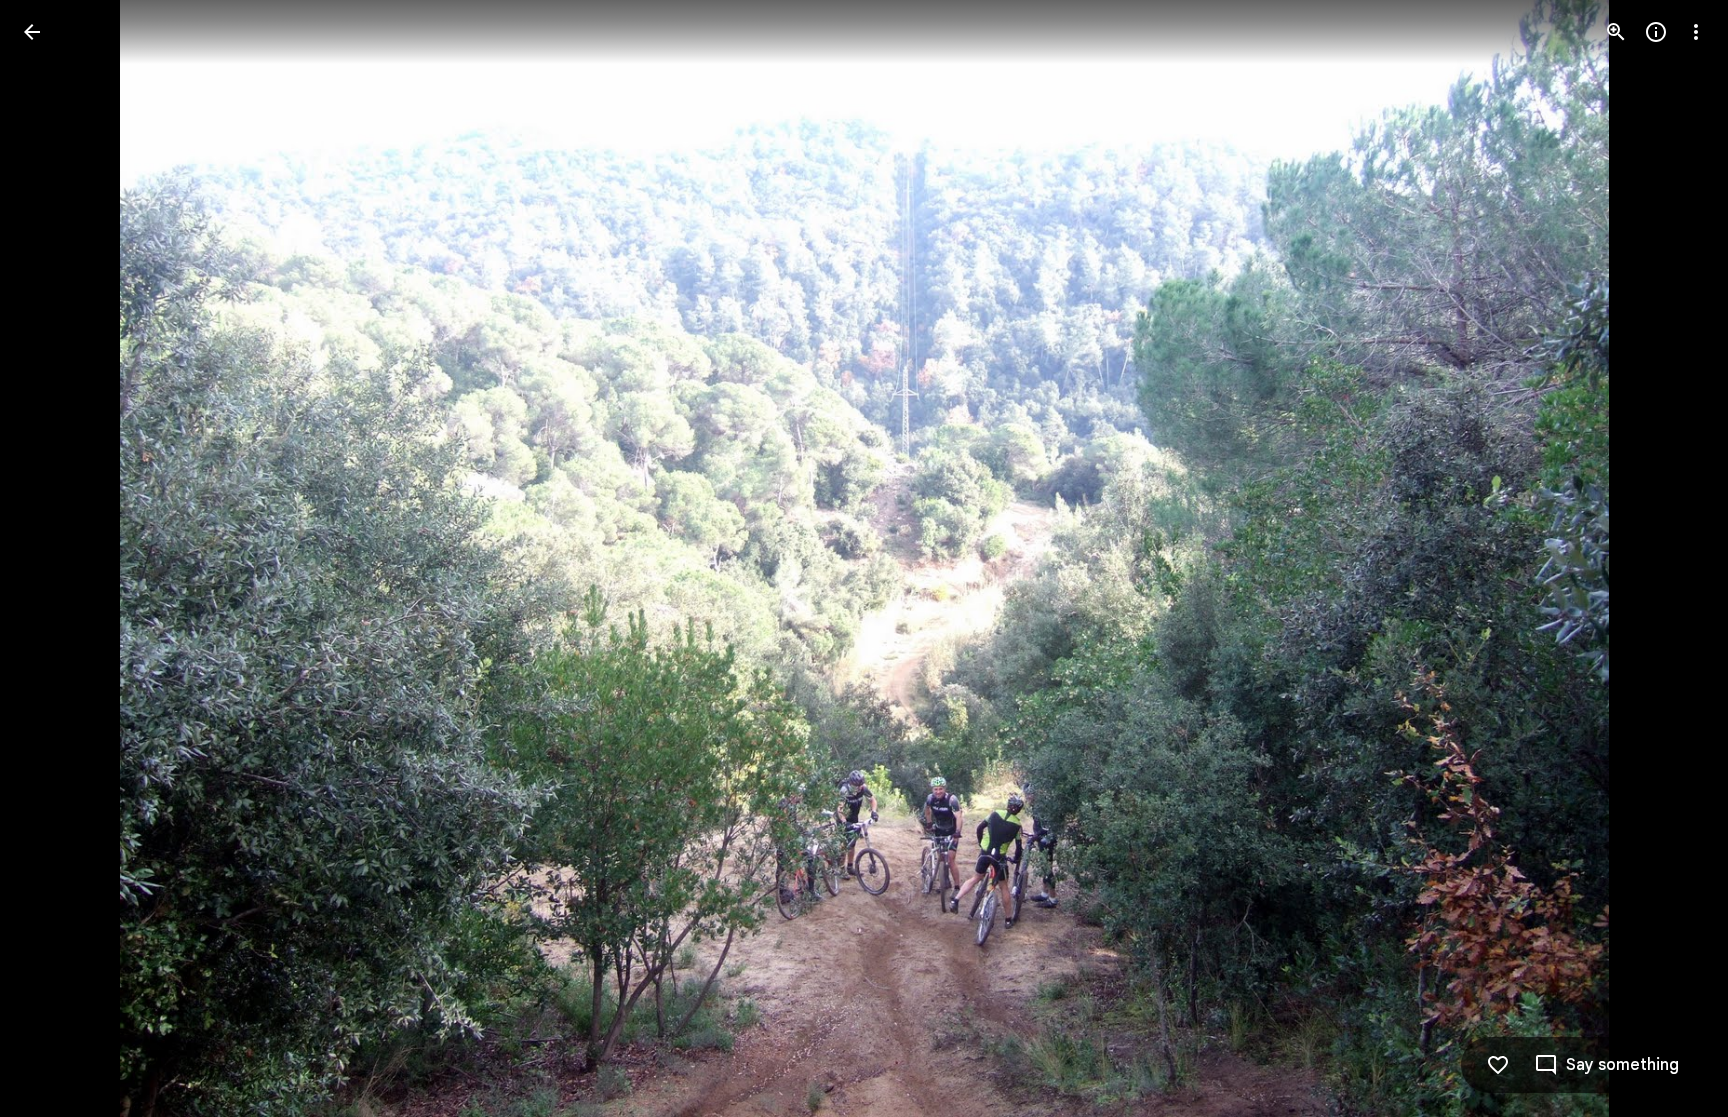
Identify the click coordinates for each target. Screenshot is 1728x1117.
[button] (56, 559)
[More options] (1696, 32)
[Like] (1498, 1065)
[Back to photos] (32, 32)
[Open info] (1656, 32)
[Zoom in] (1616, 32)
